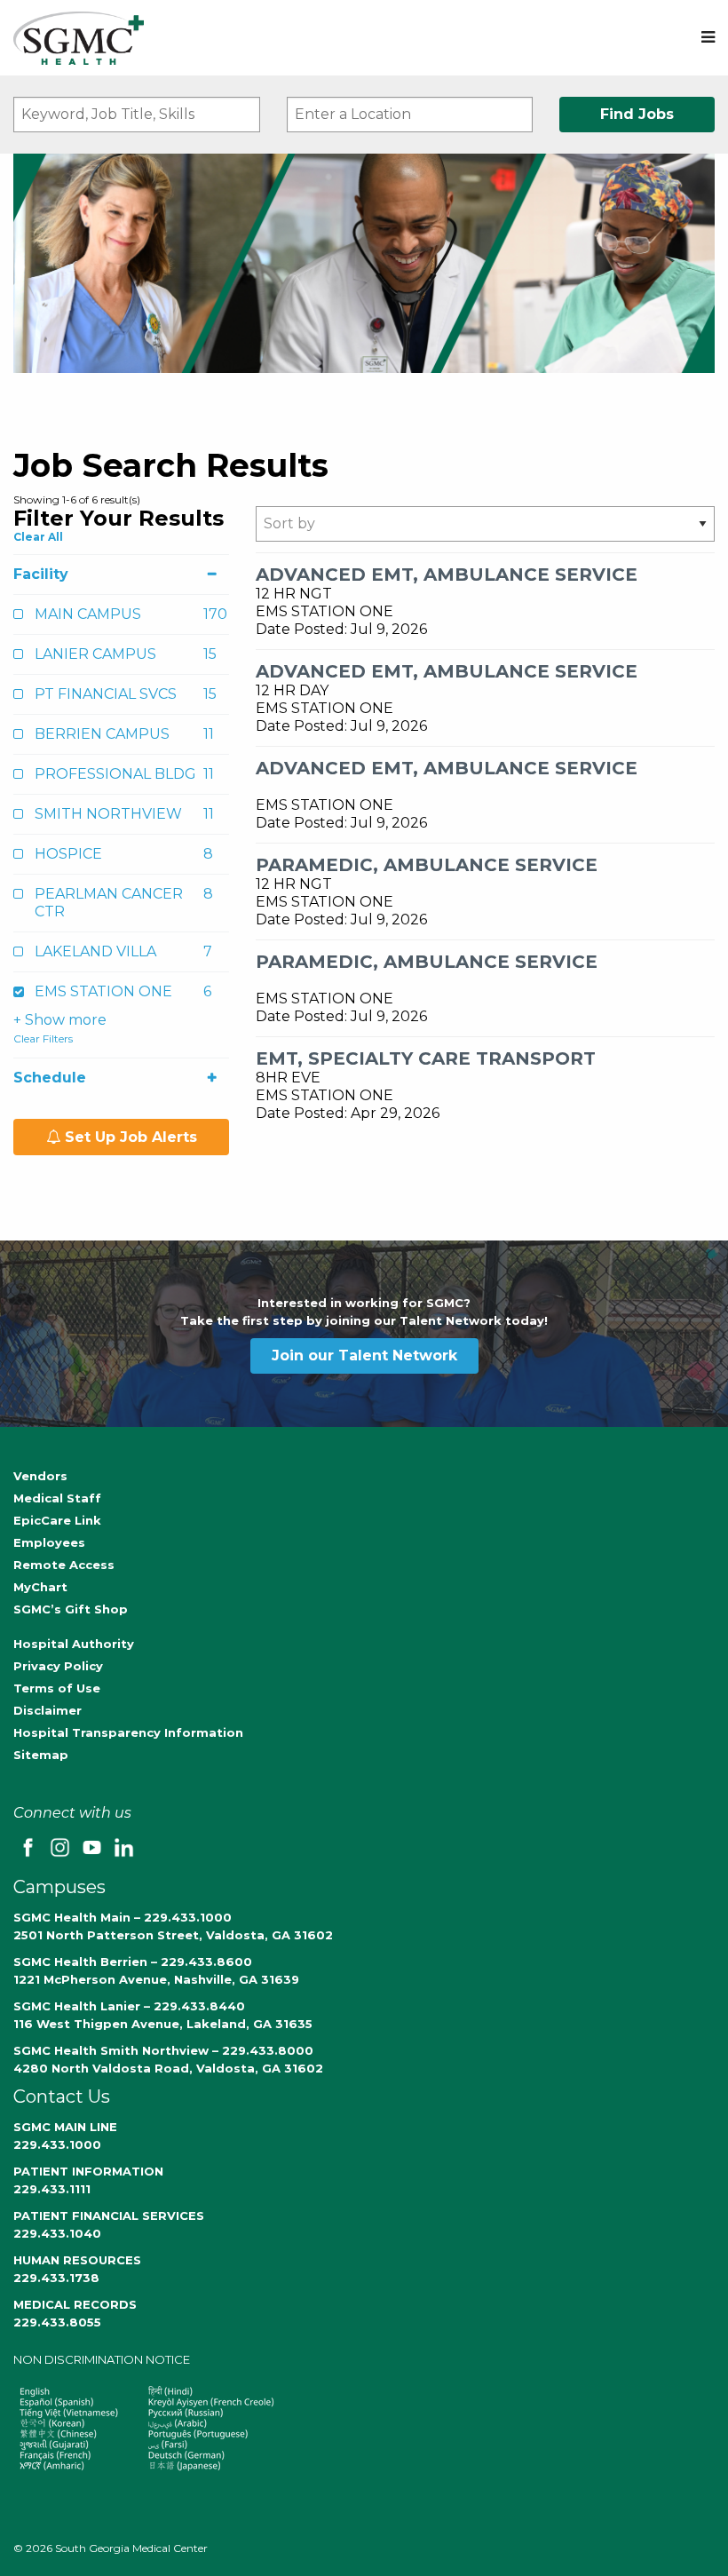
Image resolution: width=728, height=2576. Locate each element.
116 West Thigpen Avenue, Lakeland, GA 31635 (163, 2024)
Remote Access (64, 1565)
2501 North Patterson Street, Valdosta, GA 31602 (173, 1935)
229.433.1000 (57, 2144)
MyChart (40, 1587)
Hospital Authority (74, 1644)
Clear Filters (43, 1038)
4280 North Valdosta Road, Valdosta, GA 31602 (168, 2068)
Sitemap (41, 1755)
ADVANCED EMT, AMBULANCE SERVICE (447, 575)
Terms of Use (57, 1688)
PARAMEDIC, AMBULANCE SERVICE (427, 865)
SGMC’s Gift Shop (71, 1609)
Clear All (38, 537)
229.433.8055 (57, 2322)
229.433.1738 (56, 2278)
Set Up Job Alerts (129, 1137)
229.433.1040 (57, 2233)
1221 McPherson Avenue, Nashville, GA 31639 (156, 1979)
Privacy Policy (58, 1666)
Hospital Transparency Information (128, 1732)
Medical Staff (57, 1498)
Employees (49, 1542)
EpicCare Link (57, 1520)
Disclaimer (47, 1710)
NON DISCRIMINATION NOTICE (102, 2359)
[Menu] (708, 38)
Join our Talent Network (364, 1355)
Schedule (50, 1078)
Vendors (40, 1476)
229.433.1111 (52, 2189)
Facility (41, 574)
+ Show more (60, 1020)
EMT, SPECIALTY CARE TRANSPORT (426, 1058)
